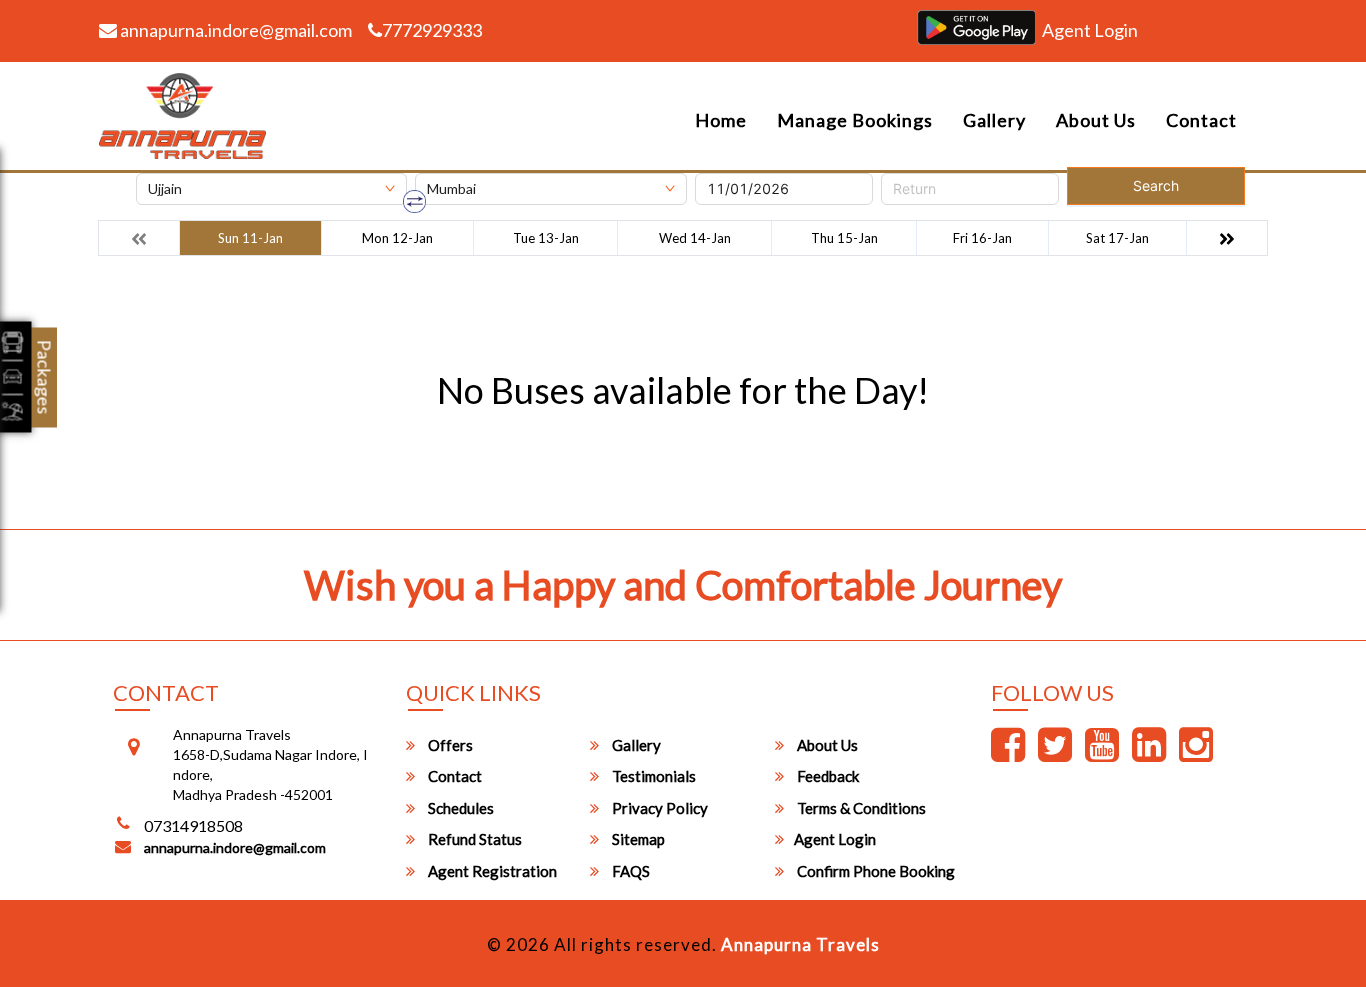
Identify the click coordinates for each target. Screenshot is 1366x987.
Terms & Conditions (860, 808)
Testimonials (652, 776)
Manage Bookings (855, 120)
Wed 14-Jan (695, 238)
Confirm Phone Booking (874, 871)
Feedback (826, 776)
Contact (1201, 120)
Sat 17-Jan (1117, 238)
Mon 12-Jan (397, 238)
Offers (449, 745)
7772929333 (432, 30)
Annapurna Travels (800, 944)
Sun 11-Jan (250, 238)
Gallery (994, 120)
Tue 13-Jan (546, 238)
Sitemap (637, 839)
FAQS (629, 871)
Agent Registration (491, 871)
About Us (1096, 120)
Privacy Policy (658, 808)
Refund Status (473, 839)
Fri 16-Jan (982, 238)
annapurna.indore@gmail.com (234, 30)
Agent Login (1090, 30)
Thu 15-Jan (844, 238)
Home (721, 120)
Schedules (459, 808)
